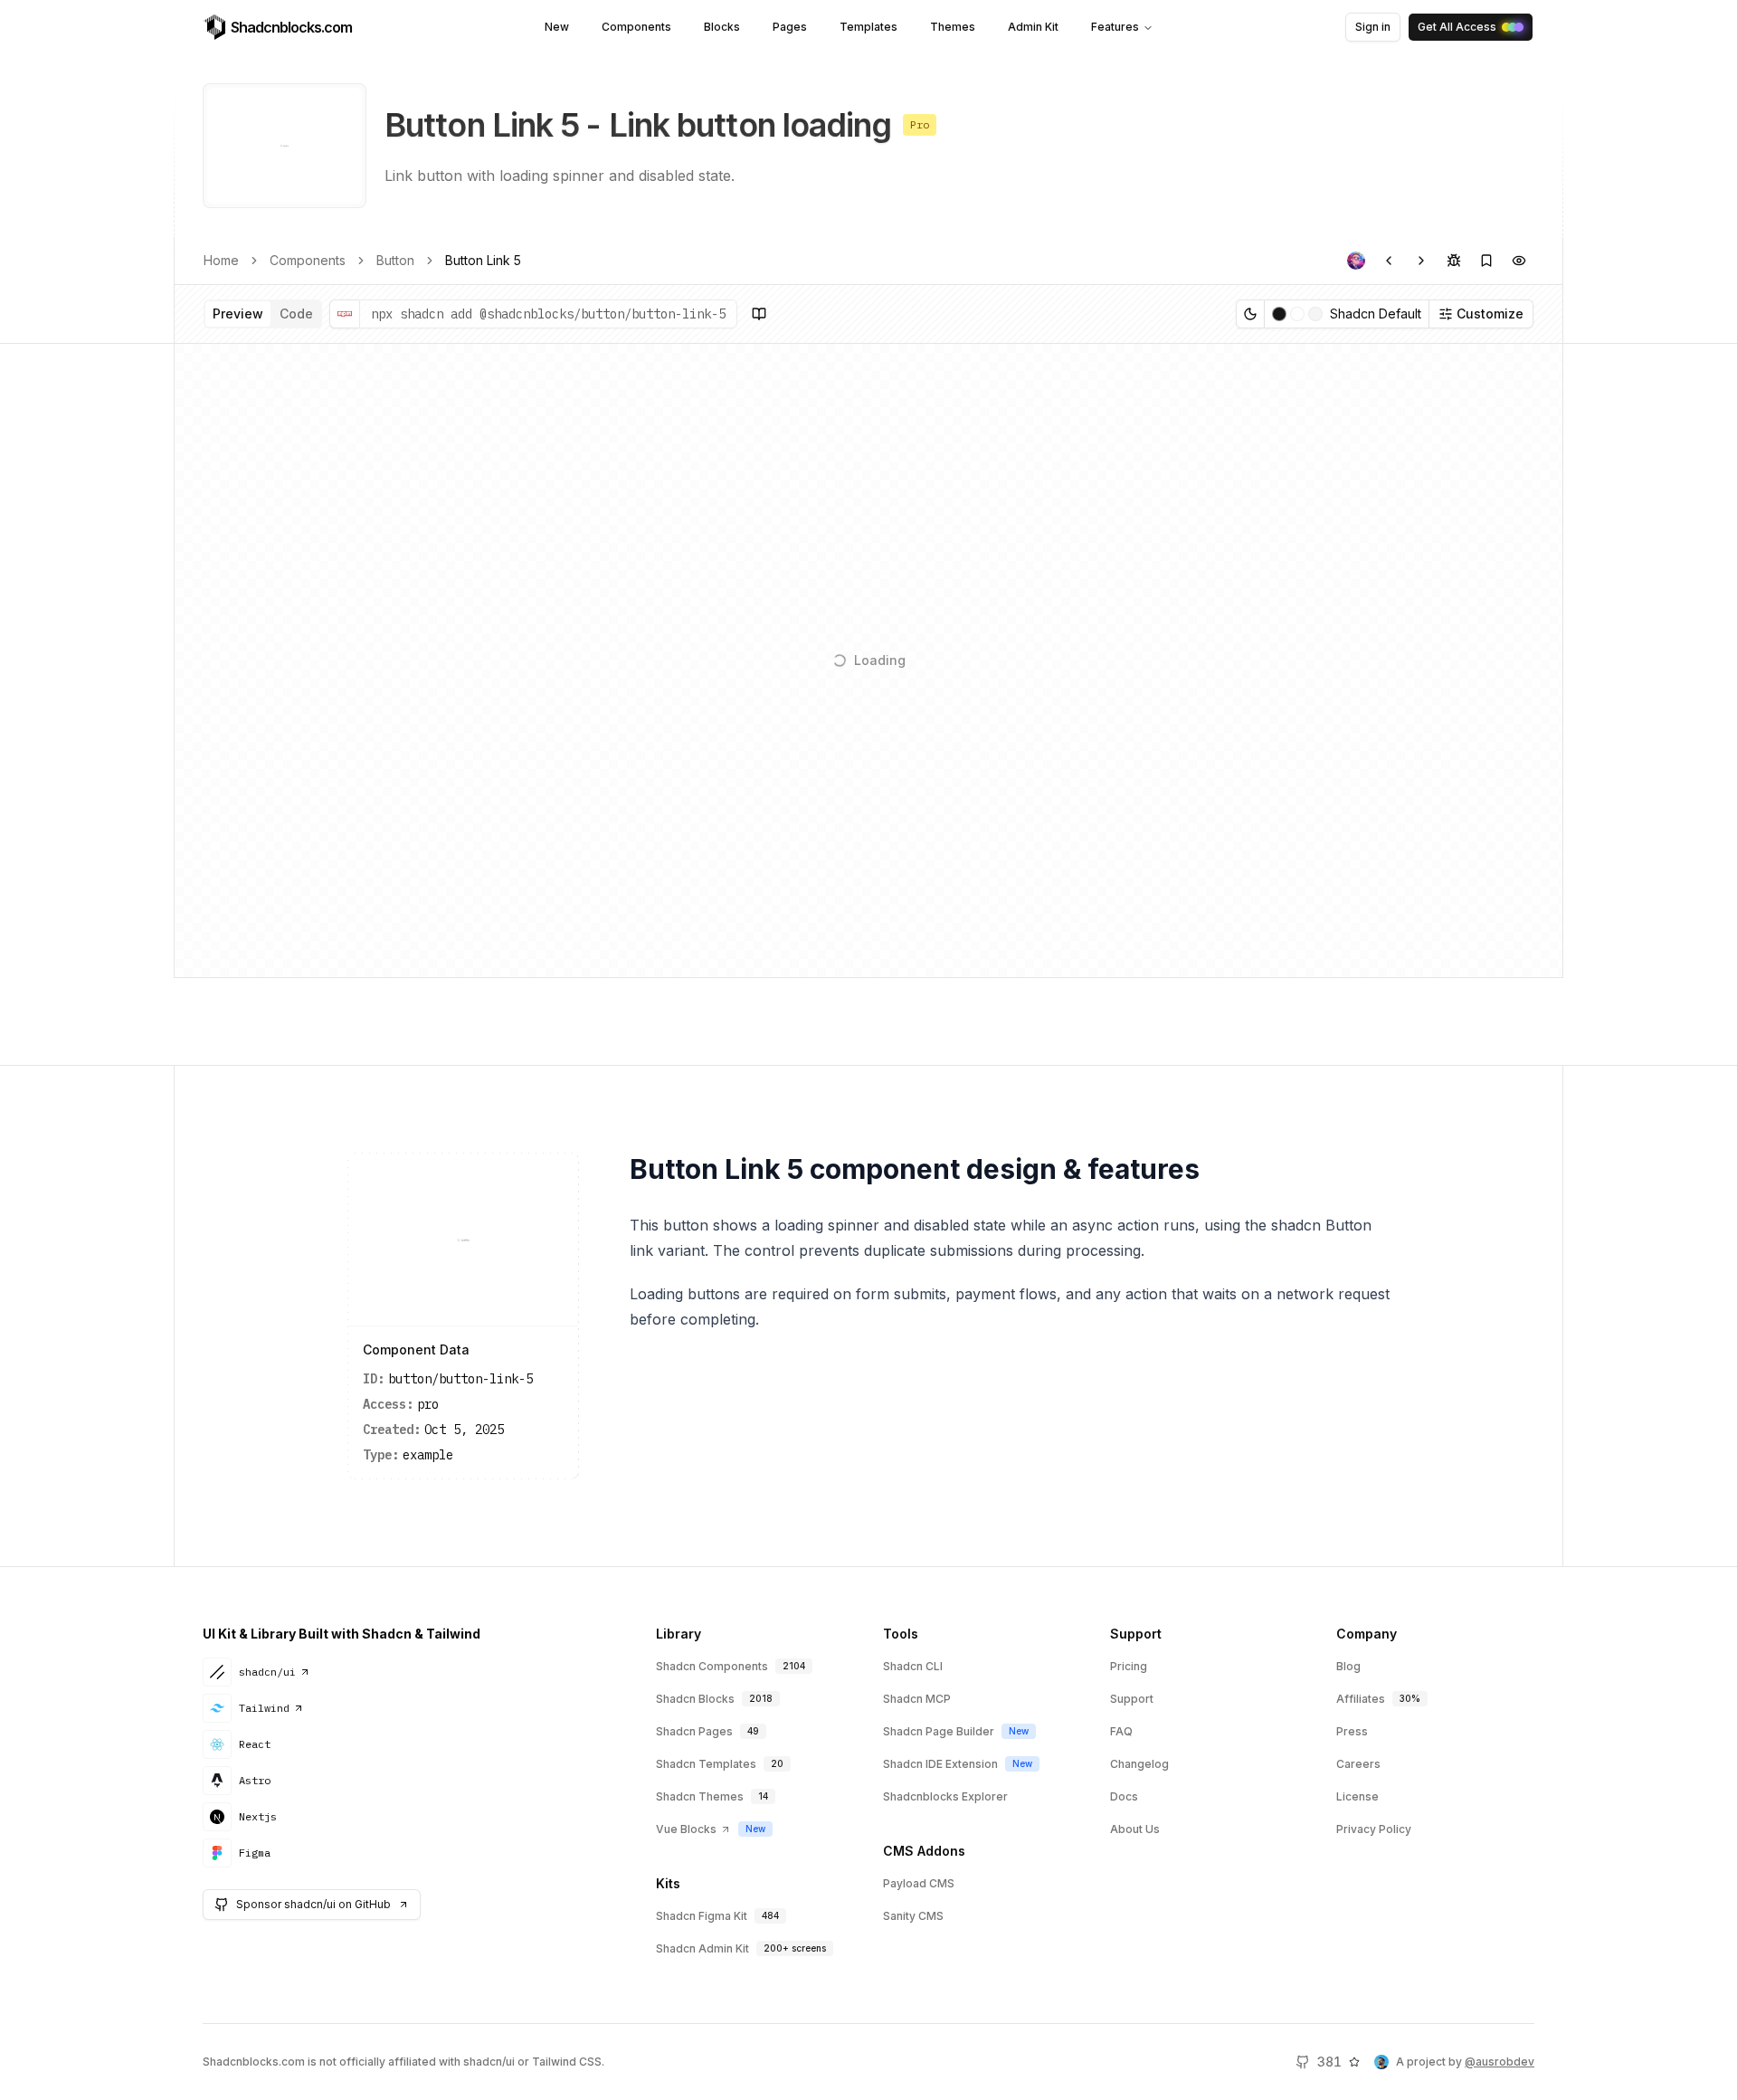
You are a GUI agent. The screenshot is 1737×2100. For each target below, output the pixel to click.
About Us (1135, 1829)
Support (1132, 1699)
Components (636, 27)
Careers (1358, 1764)
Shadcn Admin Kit (702, 1948)
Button (395, 260)
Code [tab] (296, 314)
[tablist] (263, 314)
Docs (1124, 1796)
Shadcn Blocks (695, 1699)
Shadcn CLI (913, 1666)
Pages (790, 27)
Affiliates (1361, 1699)
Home (221, 260)
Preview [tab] (238, 314)
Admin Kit (1033, 27)
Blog (1348, 1666)
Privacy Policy (1374, 1829)
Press (1352, 1731)
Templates (868, 27)
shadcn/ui (267, 1672)
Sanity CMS (913, 1916)
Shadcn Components (712, 1666)
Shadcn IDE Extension (940, 1764)
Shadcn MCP (917, 1699)
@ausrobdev (1500, 2062)
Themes (953, 27)
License (1357, 1796)
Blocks (722, 27)
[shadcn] (1356, 261)
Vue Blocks (686, 1829)
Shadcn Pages (694, 1731)
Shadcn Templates (706, 1764)
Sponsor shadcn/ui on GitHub (313, 1904)
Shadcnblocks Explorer (945, 1796)
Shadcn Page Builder (939, 1731)
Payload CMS (919, 1883)
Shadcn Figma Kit (702, 1916)
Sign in (1373, 27)
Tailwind (264, 1708)
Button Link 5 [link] (483, 260)
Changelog (1139, 1764)
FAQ (1121, 1731)
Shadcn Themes (700, 1796)
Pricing (1129, 1666)
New (557, 27)
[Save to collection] (1486, 261)
